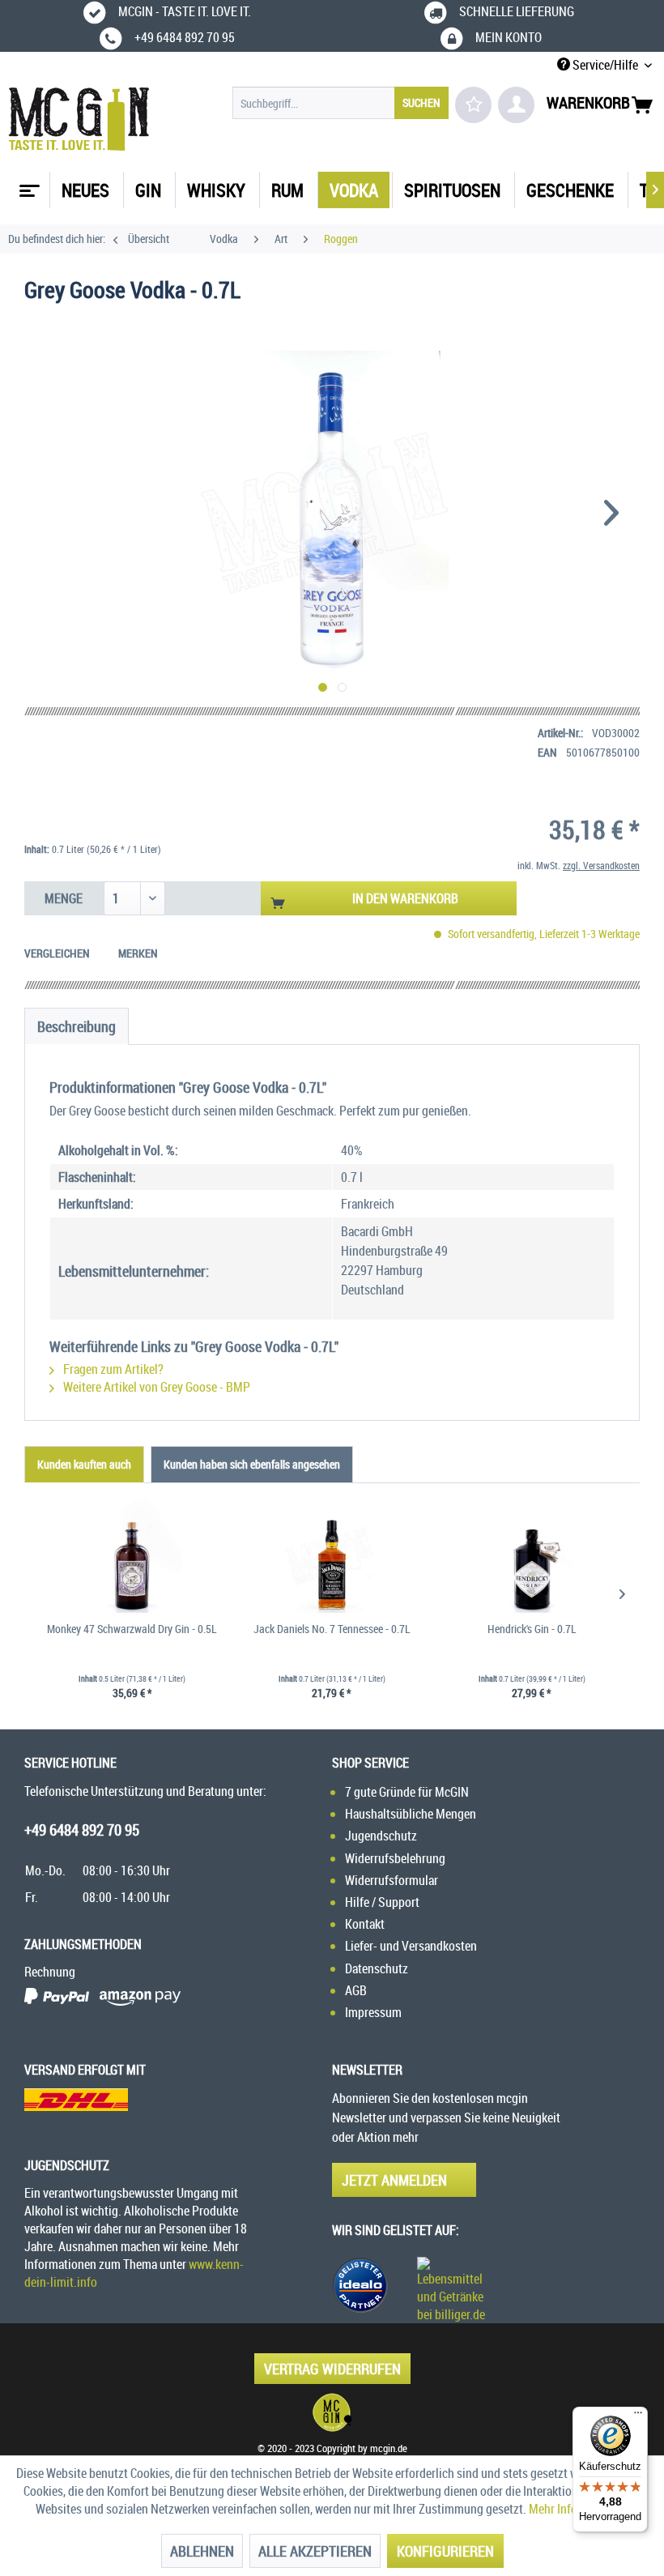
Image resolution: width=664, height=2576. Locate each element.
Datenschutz (377, 1968)
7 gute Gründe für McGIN (407, 1792)
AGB (356, 1990)
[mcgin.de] (332, 2412)
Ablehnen (202, 2551)
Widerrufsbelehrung (395, 1858)
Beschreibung (77, 1026)
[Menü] (638, 2416)
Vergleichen (57, 953)
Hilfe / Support (382, 1902)
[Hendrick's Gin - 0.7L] (532, 1556)
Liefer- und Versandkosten (411, 1946)
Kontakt (365, 1924)
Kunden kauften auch (84, 1464)
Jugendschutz (381, 1836)
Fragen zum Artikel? (112, 1369)
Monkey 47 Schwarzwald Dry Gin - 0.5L (132, 1629)
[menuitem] (341, 103)
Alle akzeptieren (315, 2551)
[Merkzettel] (473, 105)
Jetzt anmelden (394, 2180)
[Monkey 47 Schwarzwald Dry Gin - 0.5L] (132, 1556)
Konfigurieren (445, 2551)
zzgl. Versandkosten (601, 865)
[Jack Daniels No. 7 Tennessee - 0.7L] (332, 1556)
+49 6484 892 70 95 (82, 1830)
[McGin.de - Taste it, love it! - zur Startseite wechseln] (79, 119)
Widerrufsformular (392, 1880)
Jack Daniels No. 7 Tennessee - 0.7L (332, 1629)
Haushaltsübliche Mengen (411, 1814)
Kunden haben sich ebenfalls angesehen (252, 1464)
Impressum (373, 2012)
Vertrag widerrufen (332, 2369)
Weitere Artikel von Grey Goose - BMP (155, 1387)
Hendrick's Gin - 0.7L (532, 1629)
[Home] (28, 185)
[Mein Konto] (516, 105)
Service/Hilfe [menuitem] (605, 65)
